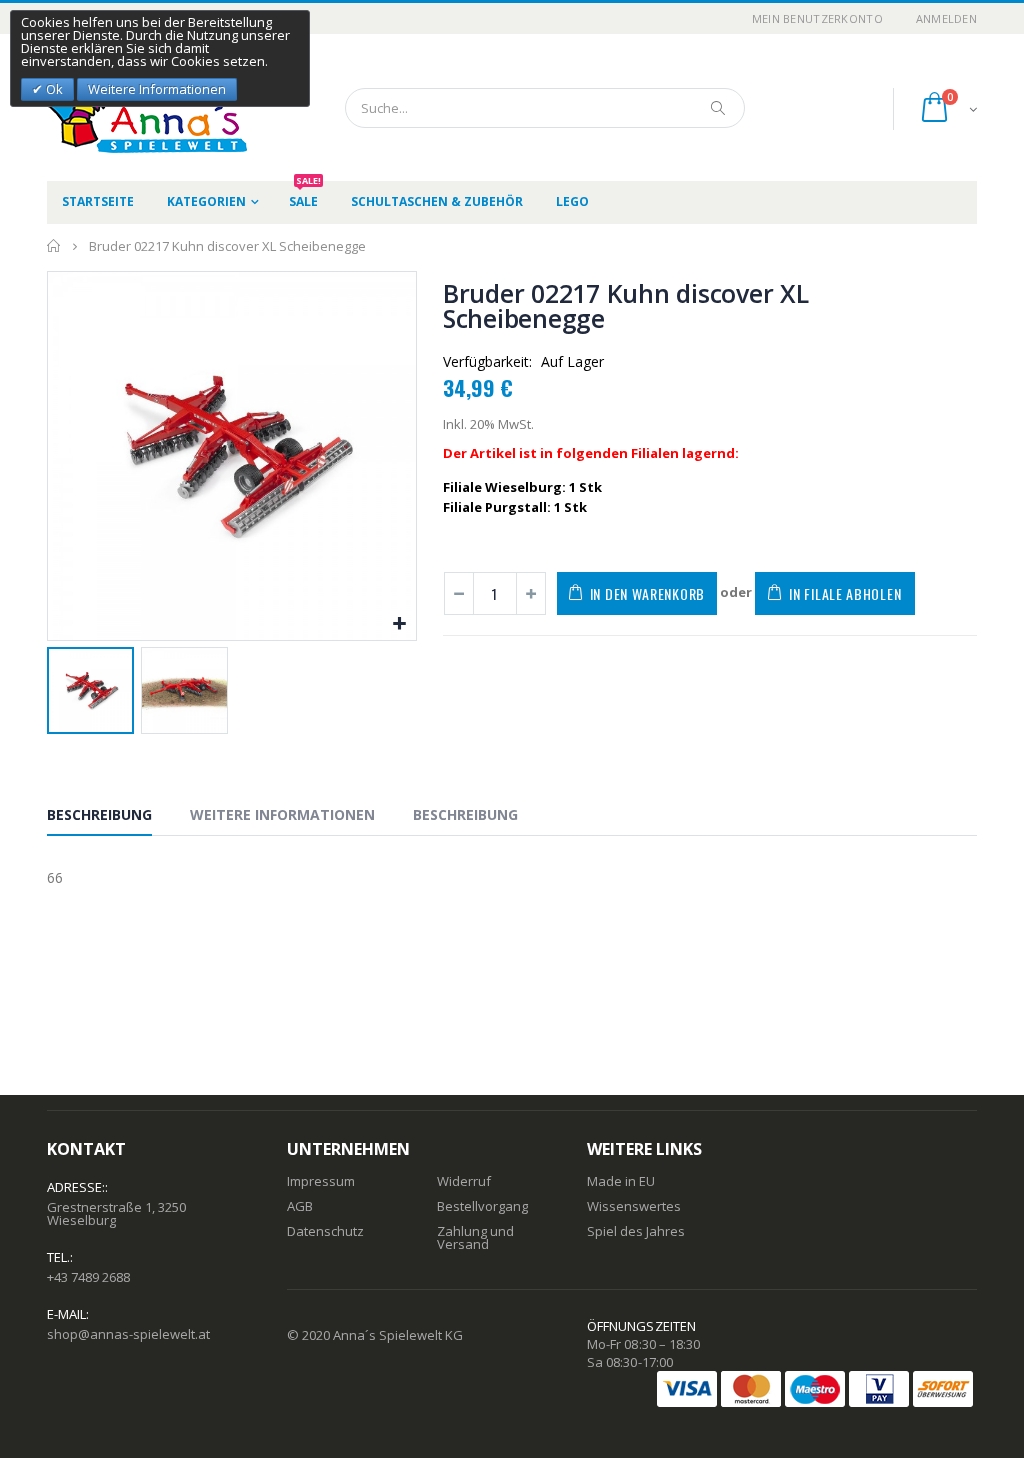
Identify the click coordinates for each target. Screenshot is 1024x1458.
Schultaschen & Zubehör (437, 201)
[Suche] (719, 108)
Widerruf (464, 1181)
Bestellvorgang (482, 1206)
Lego (572, 201)
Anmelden (946, 18)
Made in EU (621, 1181)
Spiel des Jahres (636, 1231)
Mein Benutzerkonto (817, 18)
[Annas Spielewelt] (117, 107)
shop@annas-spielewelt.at (128, 1334)
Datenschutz (325, 1231)
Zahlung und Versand (475, 1237)
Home (54, 246)
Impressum (321, 1181)
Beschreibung (99, 814)
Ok (53, 89)
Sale (305, 195)
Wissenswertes (634, 1206)
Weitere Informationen (282, 814)
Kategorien (206, 201)
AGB (300, 1206)
